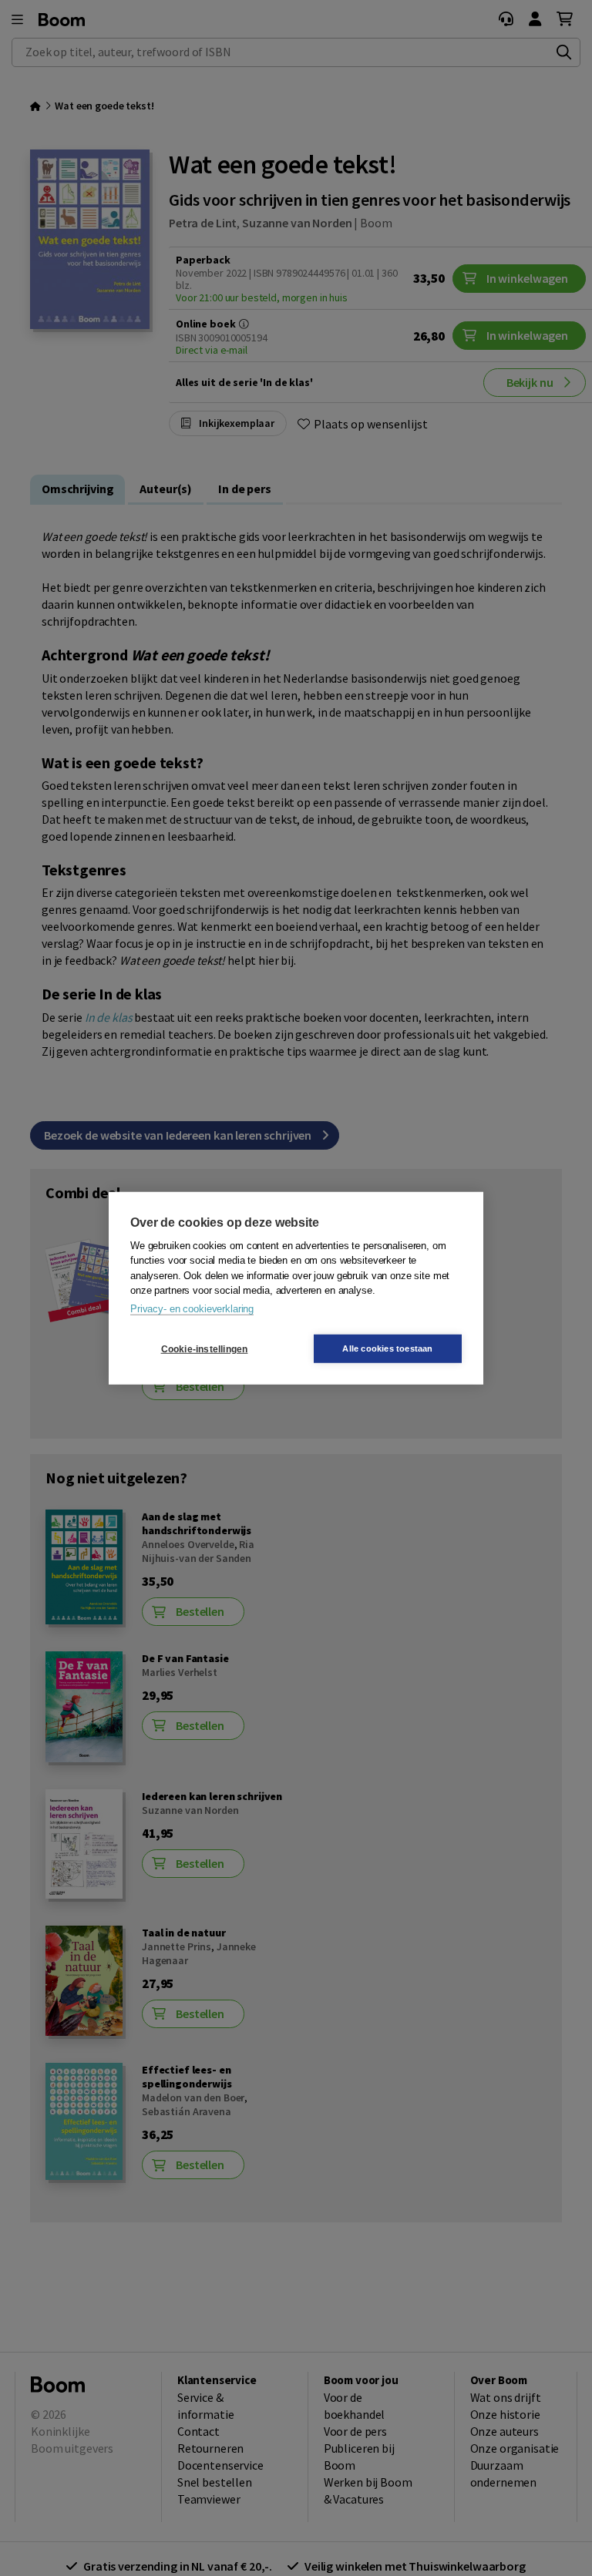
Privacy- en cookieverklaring (192, 1308)
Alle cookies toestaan (387, 1348)
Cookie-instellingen (205, 1348)
